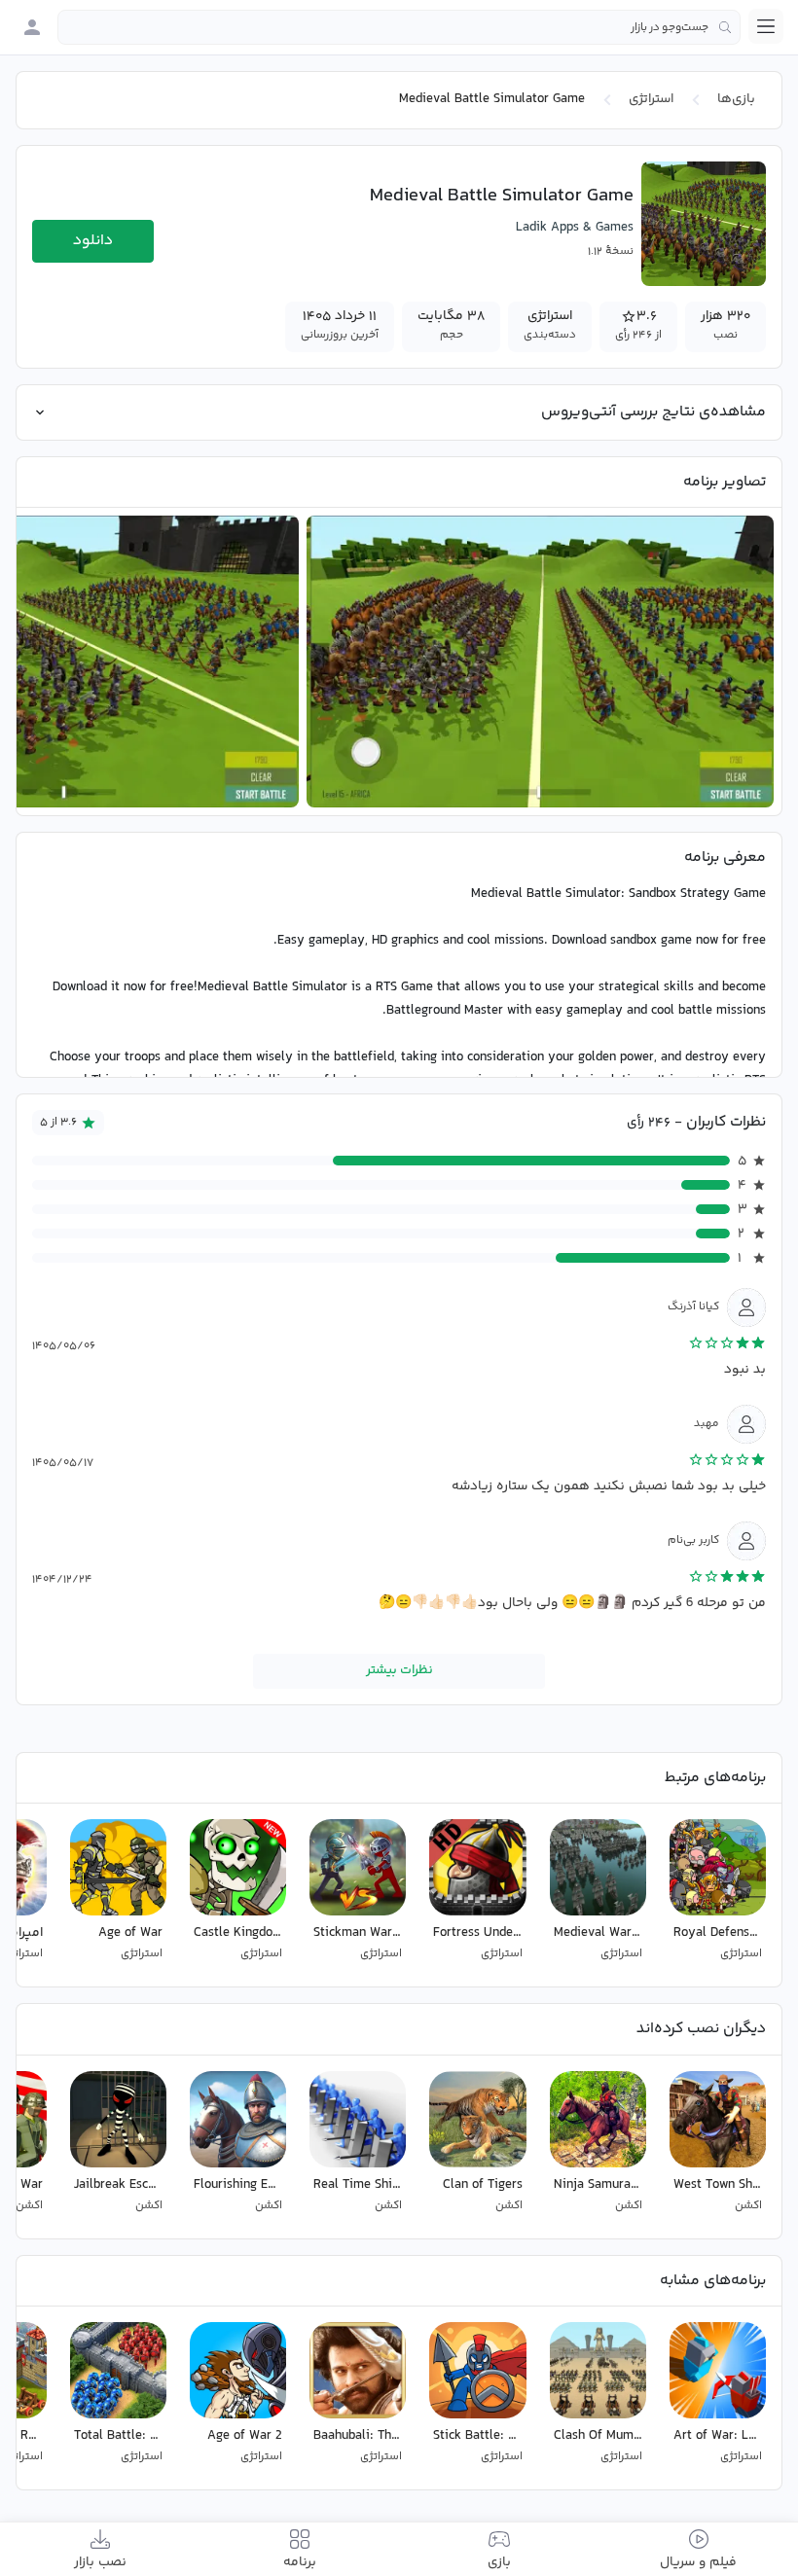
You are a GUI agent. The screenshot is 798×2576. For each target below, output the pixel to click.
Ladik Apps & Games (575, 228)
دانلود (93, 241)
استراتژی (651, 99)
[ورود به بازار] (32, 27)
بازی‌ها (736, 99)
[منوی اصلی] (766, 26)
